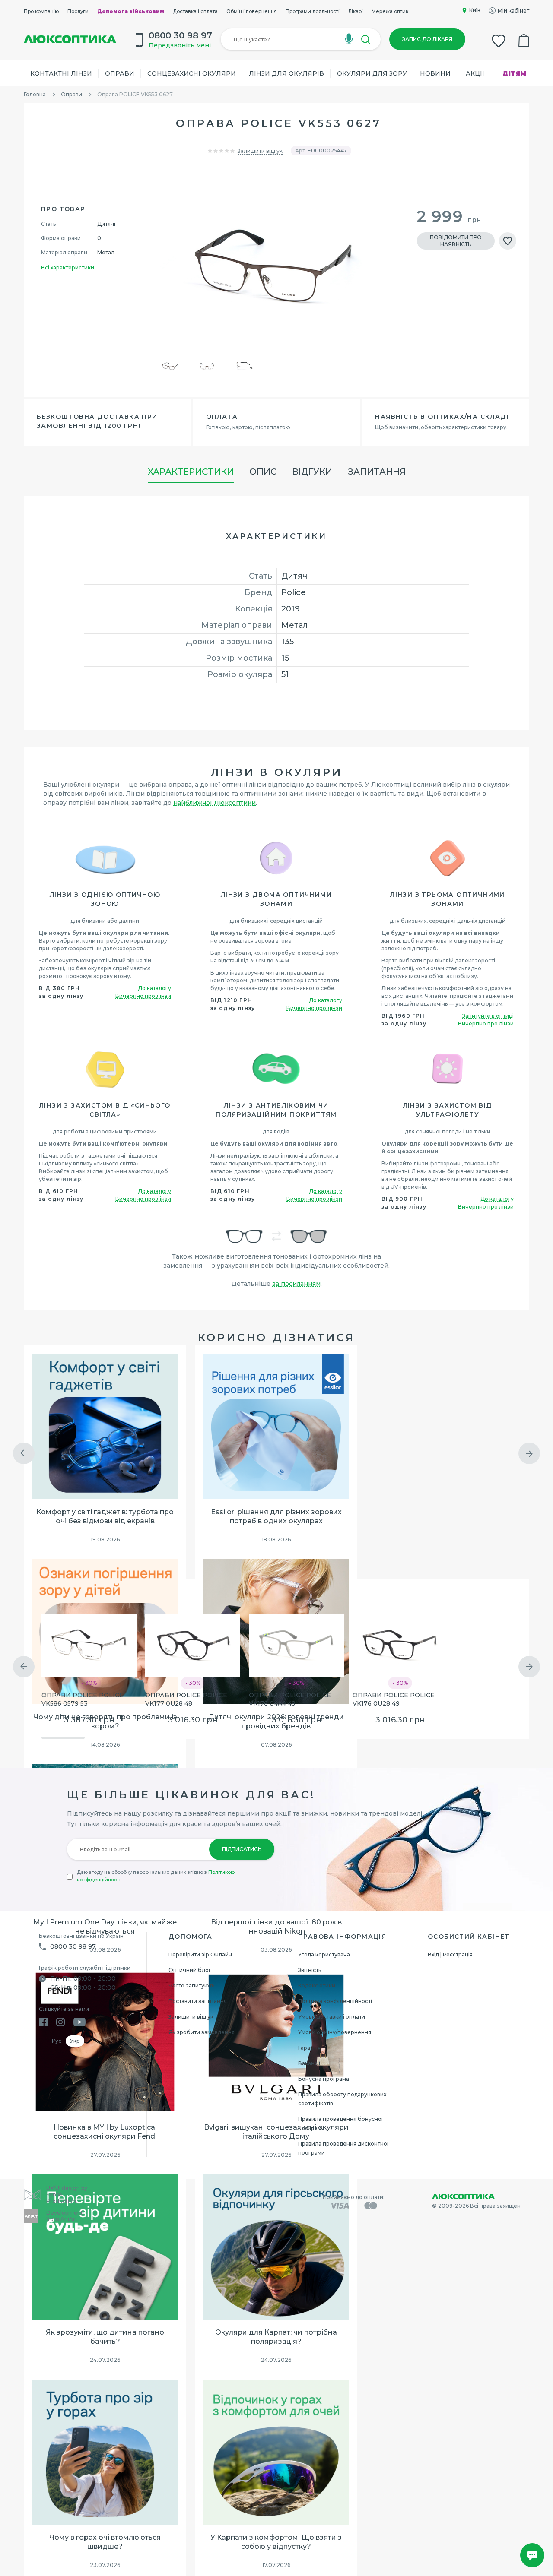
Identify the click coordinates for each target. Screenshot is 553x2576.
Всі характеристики (68, 267)
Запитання (377, 472)
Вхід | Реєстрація (450, 1954)
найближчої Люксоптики (215, 803)
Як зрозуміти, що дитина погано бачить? (105, 2337)
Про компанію (41, 11)
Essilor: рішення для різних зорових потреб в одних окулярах (276, 1516)
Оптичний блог (190, 1970)
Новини (435, 73)
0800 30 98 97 (73, 1946)
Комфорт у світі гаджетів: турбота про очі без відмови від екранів (105, 1516)
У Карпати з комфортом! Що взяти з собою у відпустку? (276, 2542)
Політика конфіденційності (335, 2001)
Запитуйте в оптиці (488, 1016)
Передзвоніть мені (180, 45)
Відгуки (312, 472)
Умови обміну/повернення (335, 2032)
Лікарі (356, 11)
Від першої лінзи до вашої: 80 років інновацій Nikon (276, 1927)
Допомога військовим (131, 11)
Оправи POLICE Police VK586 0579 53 (83, 1699)
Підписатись (242, 1849)
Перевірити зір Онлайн (200, 1954)
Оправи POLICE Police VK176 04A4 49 (290, 1699)
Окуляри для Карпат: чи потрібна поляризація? (276, 2337)
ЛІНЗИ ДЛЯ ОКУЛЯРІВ (286, 73)
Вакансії (309, 2063)
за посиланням (296, 1284)
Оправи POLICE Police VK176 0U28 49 (394, 1699)
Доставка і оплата (195, 11)
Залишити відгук (260, 151)
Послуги (78, 11)
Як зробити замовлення (202, 2032)
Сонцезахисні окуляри (192, 73)
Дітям (514, 73)
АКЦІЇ (475, 73)
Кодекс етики (317, 1986)
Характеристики (191, 472)
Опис (263, 472)
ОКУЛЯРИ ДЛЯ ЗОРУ (372, 73)
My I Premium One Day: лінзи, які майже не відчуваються (105, 1927)
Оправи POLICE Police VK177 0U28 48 (186, 1699)
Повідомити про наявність (456, 241)
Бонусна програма (324, 2079)
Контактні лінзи (61, 73)
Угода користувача (324, 1954)
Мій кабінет (513, 11)
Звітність (310, 1970)
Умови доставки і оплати (332, 2017)
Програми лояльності (313, 11)
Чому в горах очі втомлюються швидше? (105, 2542)
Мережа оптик (390, 11)
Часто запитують (191, 1986)
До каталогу (154, 988)
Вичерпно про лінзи (143, 996)
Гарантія (309, 2048)
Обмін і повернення (252, 11)
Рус (57, 2041)
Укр (75, 2041)
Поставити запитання (198, 2001)
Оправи (120, 73)
